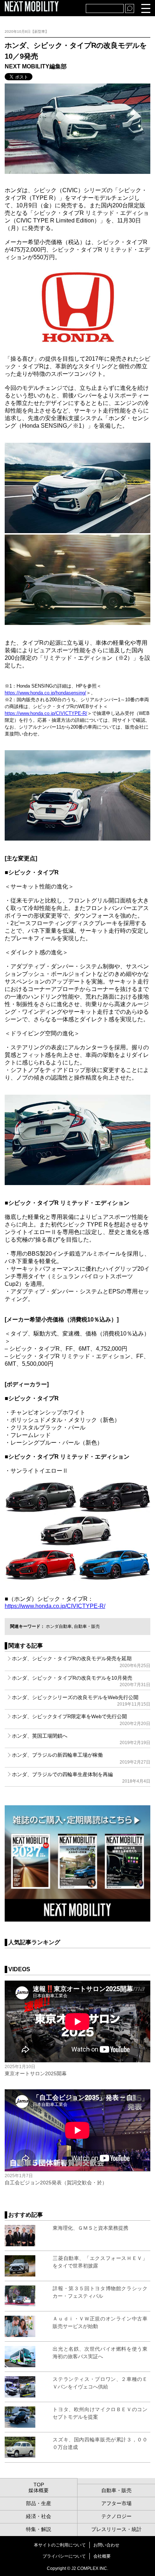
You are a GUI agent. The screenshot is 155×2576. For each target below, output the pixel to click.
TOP (39, 2485)
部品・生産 (39, 2503)
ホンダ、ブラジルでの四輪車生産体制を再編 (81, 1778)
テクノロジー (116, 2516)
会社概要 (102, 2556)
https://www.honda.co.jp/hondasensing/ (45, 693)
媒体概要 (39, 2490)
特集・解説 (39, 2529)
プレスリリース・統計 (116, 2529)
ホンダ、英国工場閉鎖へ (81, 1739)
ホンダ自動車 (59, 1626)
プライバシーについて (64, 2556)
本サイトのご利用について (60, 2545)
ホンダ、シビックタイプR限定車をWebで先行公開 (81, 1720)
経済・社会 (39, 2516)
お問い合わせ (106, 2545)
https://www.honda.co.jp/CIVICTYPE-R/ (46, 713)
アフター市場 (116, 2503)
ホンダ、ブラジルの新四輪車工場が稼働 (81, 1758)
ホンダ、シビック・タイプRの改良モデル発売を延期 (81, 1662)
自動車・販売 (87, 1626)
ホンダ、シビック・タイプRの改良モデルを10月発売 (81, 1681)
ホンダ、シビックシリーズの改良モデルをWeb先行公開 (81, 1701)
